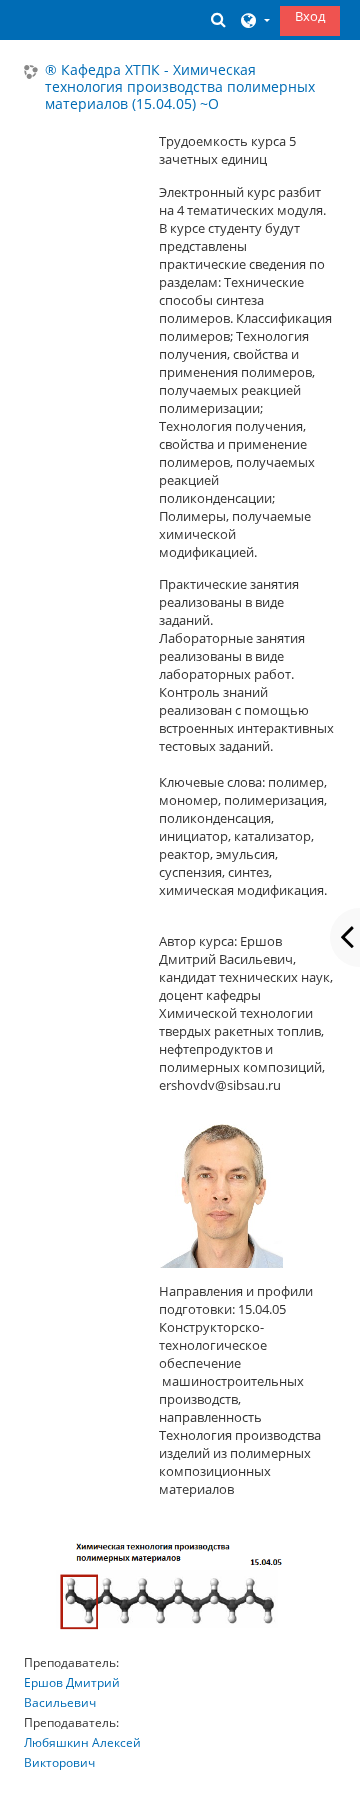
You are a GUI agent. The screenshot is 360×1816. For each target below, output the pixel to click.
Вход (310, 16)
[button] (219, 19)
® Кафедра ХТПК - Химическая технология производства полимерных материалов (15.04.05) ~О (180, 87)
